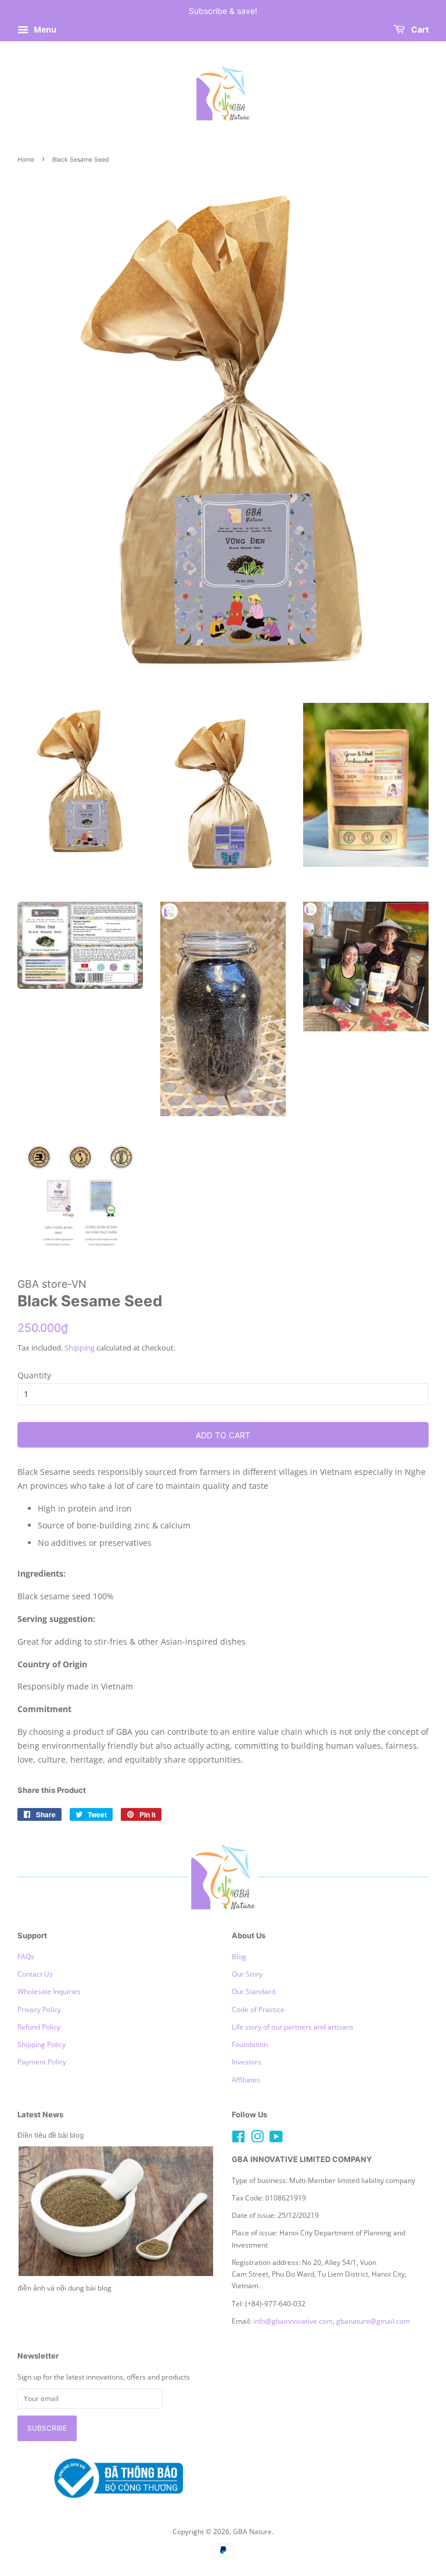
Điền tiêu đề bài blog (51, 2135)
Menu (44, 29)
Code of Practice (258, 2009)
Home (26, 160)
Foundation (250, 2044)
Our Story (247, 1974)
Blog (239, 1956)
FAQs (26, 1956)
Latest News (40, 2114)
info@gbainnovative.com (293, 2321)
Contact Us (35, 1974)
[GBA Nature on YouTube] (276, 2139)
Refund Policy (39, 2027)
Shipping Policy (42, 2044)
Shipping (80, 1348)
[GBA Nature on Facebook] (238, 2139)
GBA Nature (252, 2531)
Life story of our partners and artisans (293, 2027)
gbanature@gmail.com (373, 2321)
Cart (419, 29)
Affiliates (246, 2080)
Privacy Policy (39, 2009)
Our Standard (253, 1991)
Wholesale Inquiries (49, 1991)
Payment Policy (42, 2061)
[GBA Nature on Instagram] (257, 2139)
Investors (247, 2061)
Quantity (34, 1375)
